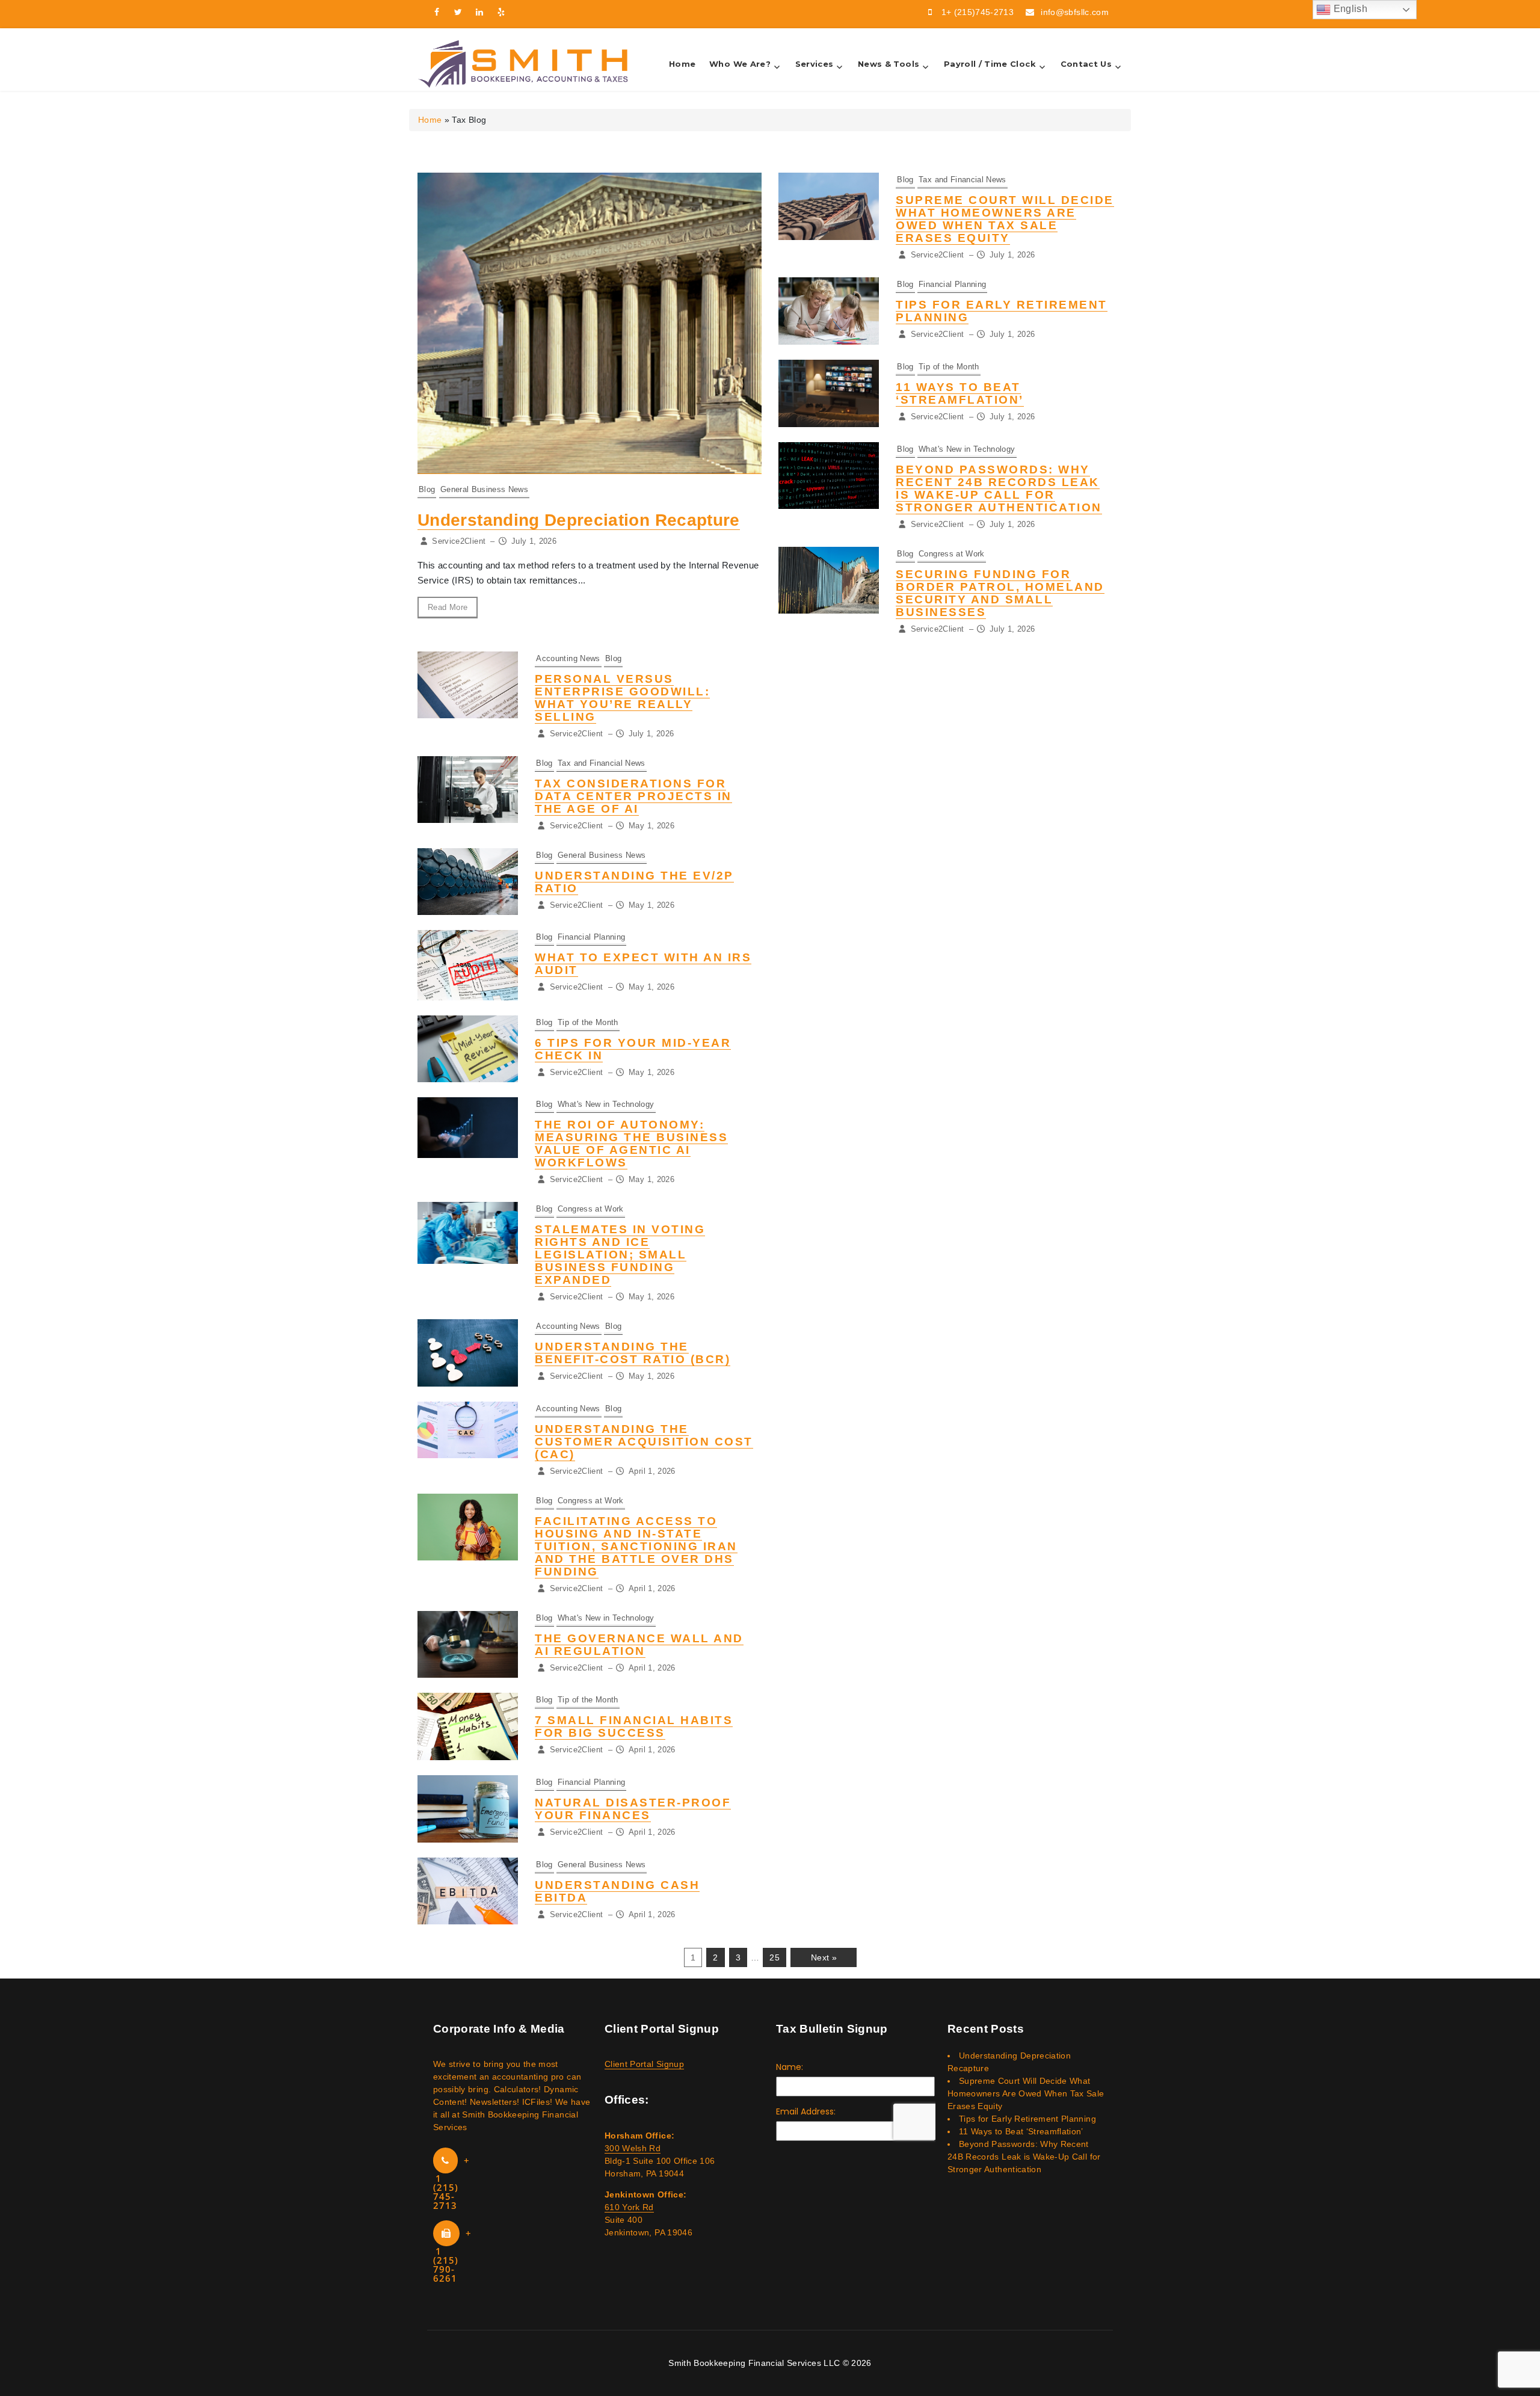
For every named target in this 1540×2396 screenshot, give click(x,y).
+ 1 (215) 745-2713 (451, 2183)
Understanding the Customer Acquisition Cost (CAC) (644, 1442)
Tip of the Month (949, 367)
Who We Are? (740, 64)
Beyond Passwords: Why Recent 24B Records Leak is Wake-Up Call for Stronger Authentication (999, 488)
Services (815, 64)
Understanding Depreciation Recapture (579, 520)
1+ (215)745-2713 (978, 12)
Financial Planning (952, 284)
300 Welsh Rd (633, 2148)
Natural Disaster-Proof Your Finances (633, 1809)
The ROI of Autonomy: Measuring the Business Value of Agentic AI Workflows (631, 1144)
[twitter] (458, 12)
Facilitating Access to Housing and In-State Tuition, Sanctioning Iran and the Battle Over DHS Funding (636, 1546)
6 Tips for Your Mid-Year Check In (633, 1049)
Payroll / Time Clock (990, 64)
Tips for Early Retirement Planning (1027, 2119)
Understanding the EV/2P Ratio (634, 882)
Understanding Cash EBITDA (617, 1891)
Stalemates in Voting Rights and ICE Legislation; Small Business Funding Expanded (620, 1255)
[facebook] (437, 12)
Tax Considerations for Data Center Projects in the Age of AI (633, 796)
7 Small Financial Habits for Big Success (634, 1726)
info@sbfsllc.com (1075, 12)
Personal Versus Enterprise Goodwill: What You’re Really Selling (622, 698)
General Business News (484, 489)
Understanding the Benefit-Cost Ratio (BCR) (633, 1353)
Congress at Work (952, 554)
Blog (427, 489)
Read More (448, 607)
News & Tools (889, 64)
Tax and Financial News (962, 180)
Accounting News (568, 658)
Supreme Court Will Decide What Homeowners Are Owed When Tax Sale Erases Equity (1005, 219)
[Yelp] (502, 12)
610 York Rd (629, 2207)
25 (775, 1957)
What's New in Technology (967, 449)
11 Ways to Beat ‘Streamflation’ (960, 393)
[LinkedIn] (480, 12)
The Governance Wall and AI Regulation (639, 1645)
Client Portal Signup (644, 2064)
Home (682, 64)
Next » (824, 1957)
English (1349, 9)
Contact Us (1086, 64)
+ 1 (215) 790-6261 (452, 2256)
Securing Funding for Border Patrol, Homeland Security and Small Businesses (1000, 593)
